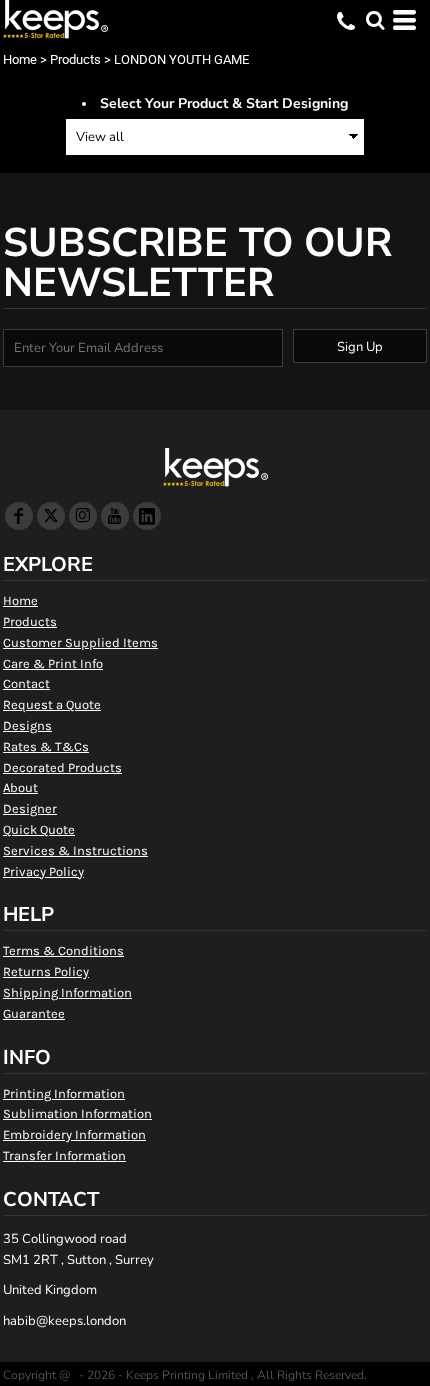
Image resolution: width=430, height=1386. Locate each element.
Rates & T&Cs (46, 746)
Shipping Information (67, 992)
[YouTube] (115, 516)
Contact (26, 683)
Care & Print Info (53, 663)
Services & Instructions (75, 850)
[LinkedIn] (147, 516)
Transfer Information (64, 1155)
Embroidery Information (74, 1134)
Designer (30, 808)
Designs (27, 725)
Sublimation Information (77, 1113)
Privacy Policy (43, 871)
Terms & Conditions (63, 950)
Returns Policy (46, 971)
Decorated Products (62, 767)
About (20, 787)
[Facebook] (19, 516)
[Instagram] (83, 516)
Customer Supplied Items (80, 642)
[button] (375, 20)
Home (20, 59)
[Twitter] (51, 516)
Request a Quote (52, 704)
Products (75, 59)
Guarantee (34, 1013)
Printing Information (64, 1093)
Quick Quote (39, 829)
